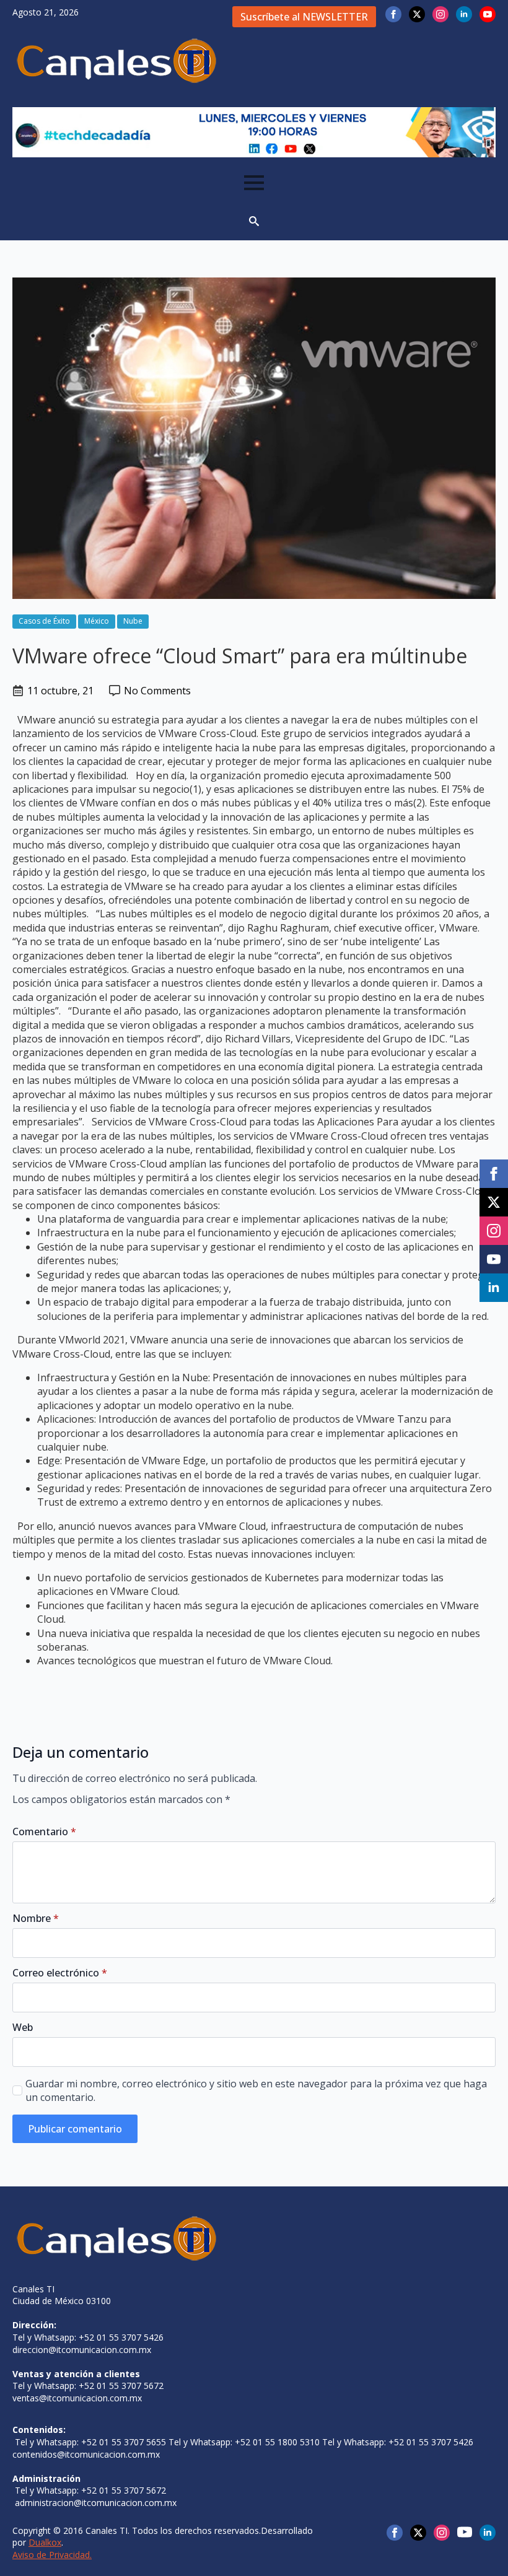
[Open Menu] (254, 183)
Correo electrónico (60, 1973)
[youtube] (488, 14)
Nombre (36, 1918)
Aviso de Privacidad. (52, 2555)
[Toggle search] (254, 221)
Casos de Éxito (44, 621)
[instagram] (440, 14)
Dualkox (45, 2542)
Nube (133, 621)
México (97, 621)
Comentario (44, 1832)
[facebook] (393, 14)
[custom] (465, 2532)
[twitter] (417, 14)
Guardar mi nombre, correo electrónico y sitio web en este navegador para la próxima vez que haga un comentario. (256, 2090)
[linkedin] (464, 14)
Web (23, 2027)
